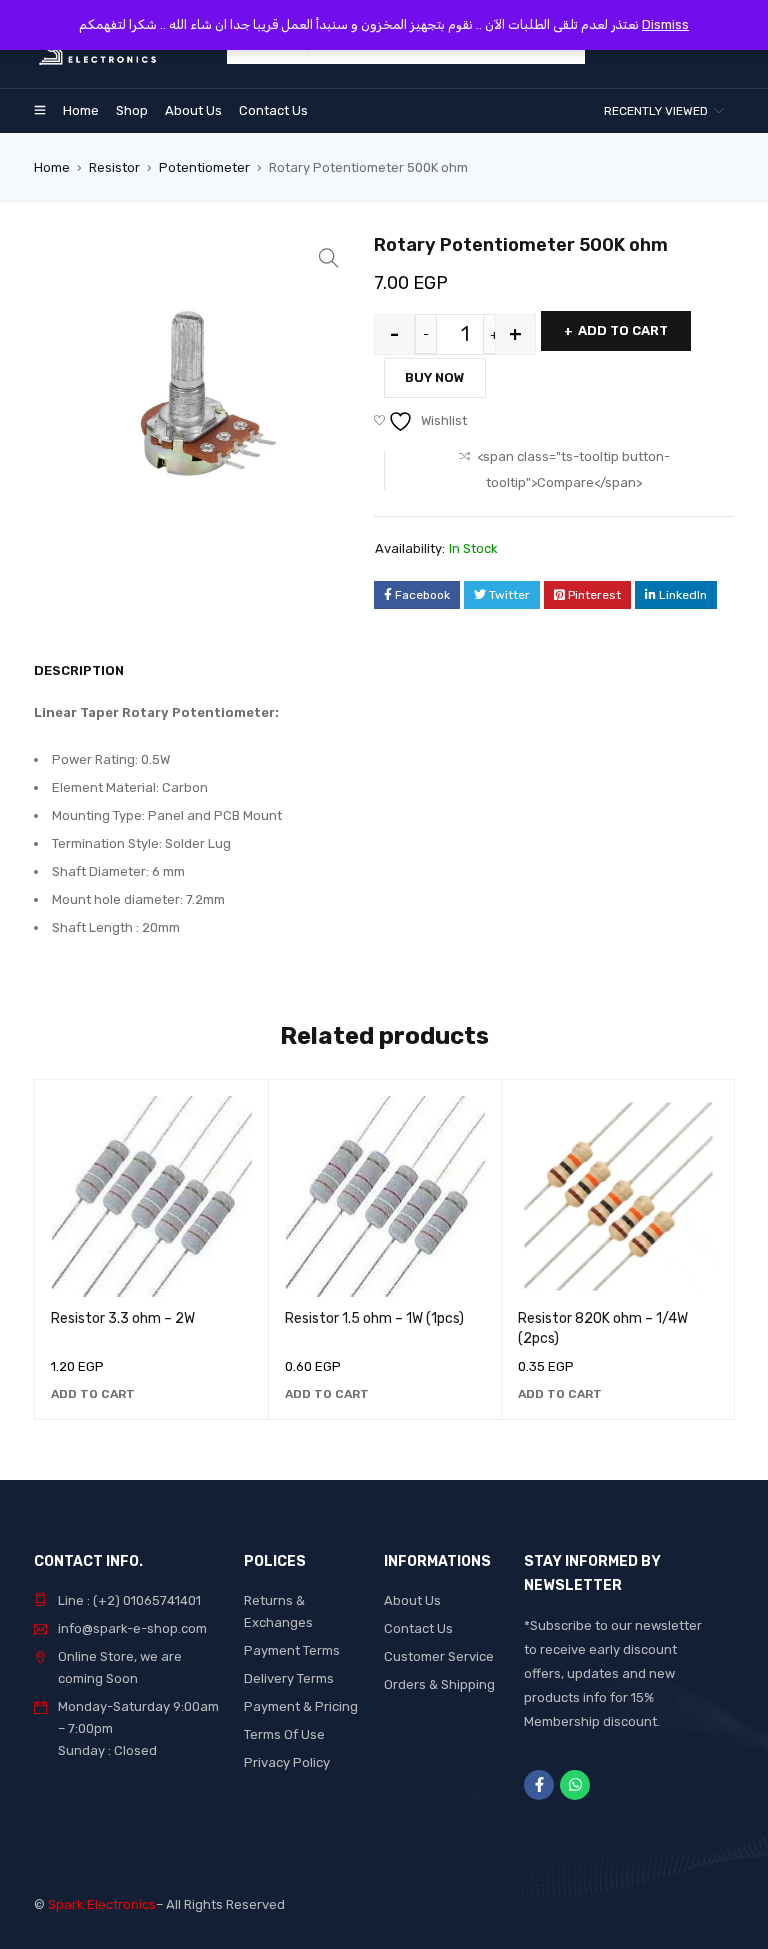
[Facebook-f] (539, 1785)
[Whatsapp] (575, 1785)
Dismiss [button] (665, 24)
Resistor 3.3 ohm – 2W (123, 1318)
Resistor (114, 167)
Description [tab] (79, 670)
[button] (329, 258)
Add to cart (623, 330)
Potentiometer (204, 167)
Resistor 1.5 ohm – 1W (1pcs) (374, 1318)
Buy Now (435, 377)
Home (52, 167)
